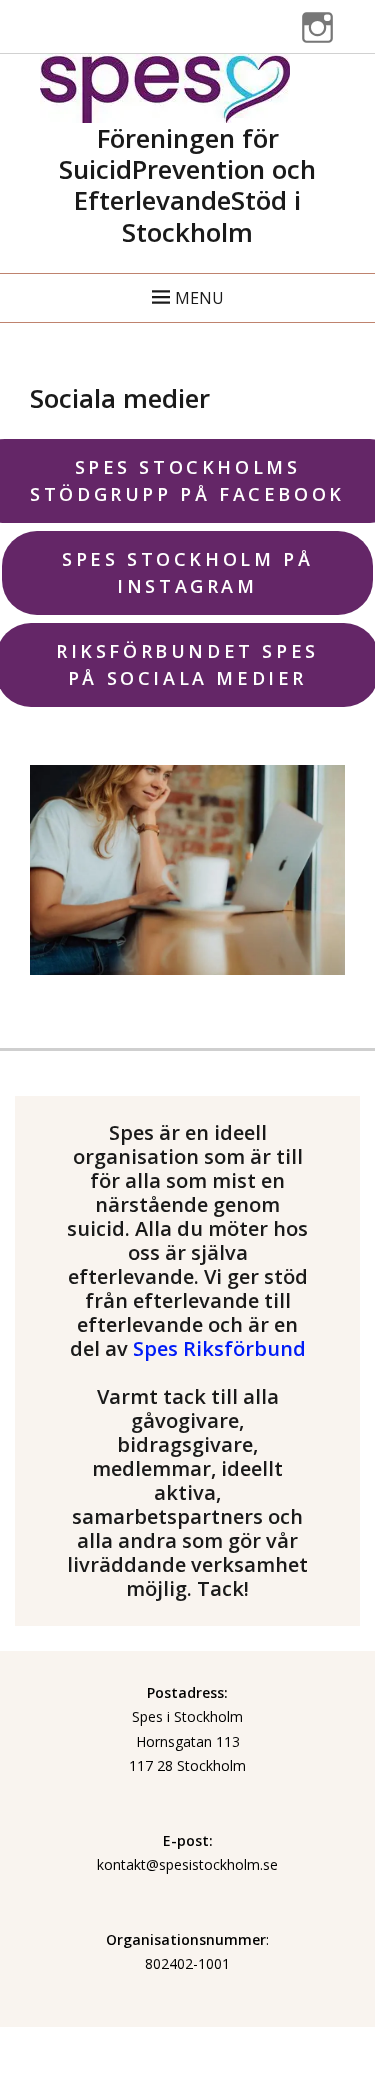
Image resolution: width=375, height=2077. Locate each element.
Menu (199, 298)
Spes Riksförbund (219, 1348)
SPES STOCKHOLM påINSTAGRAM (187, 572)
